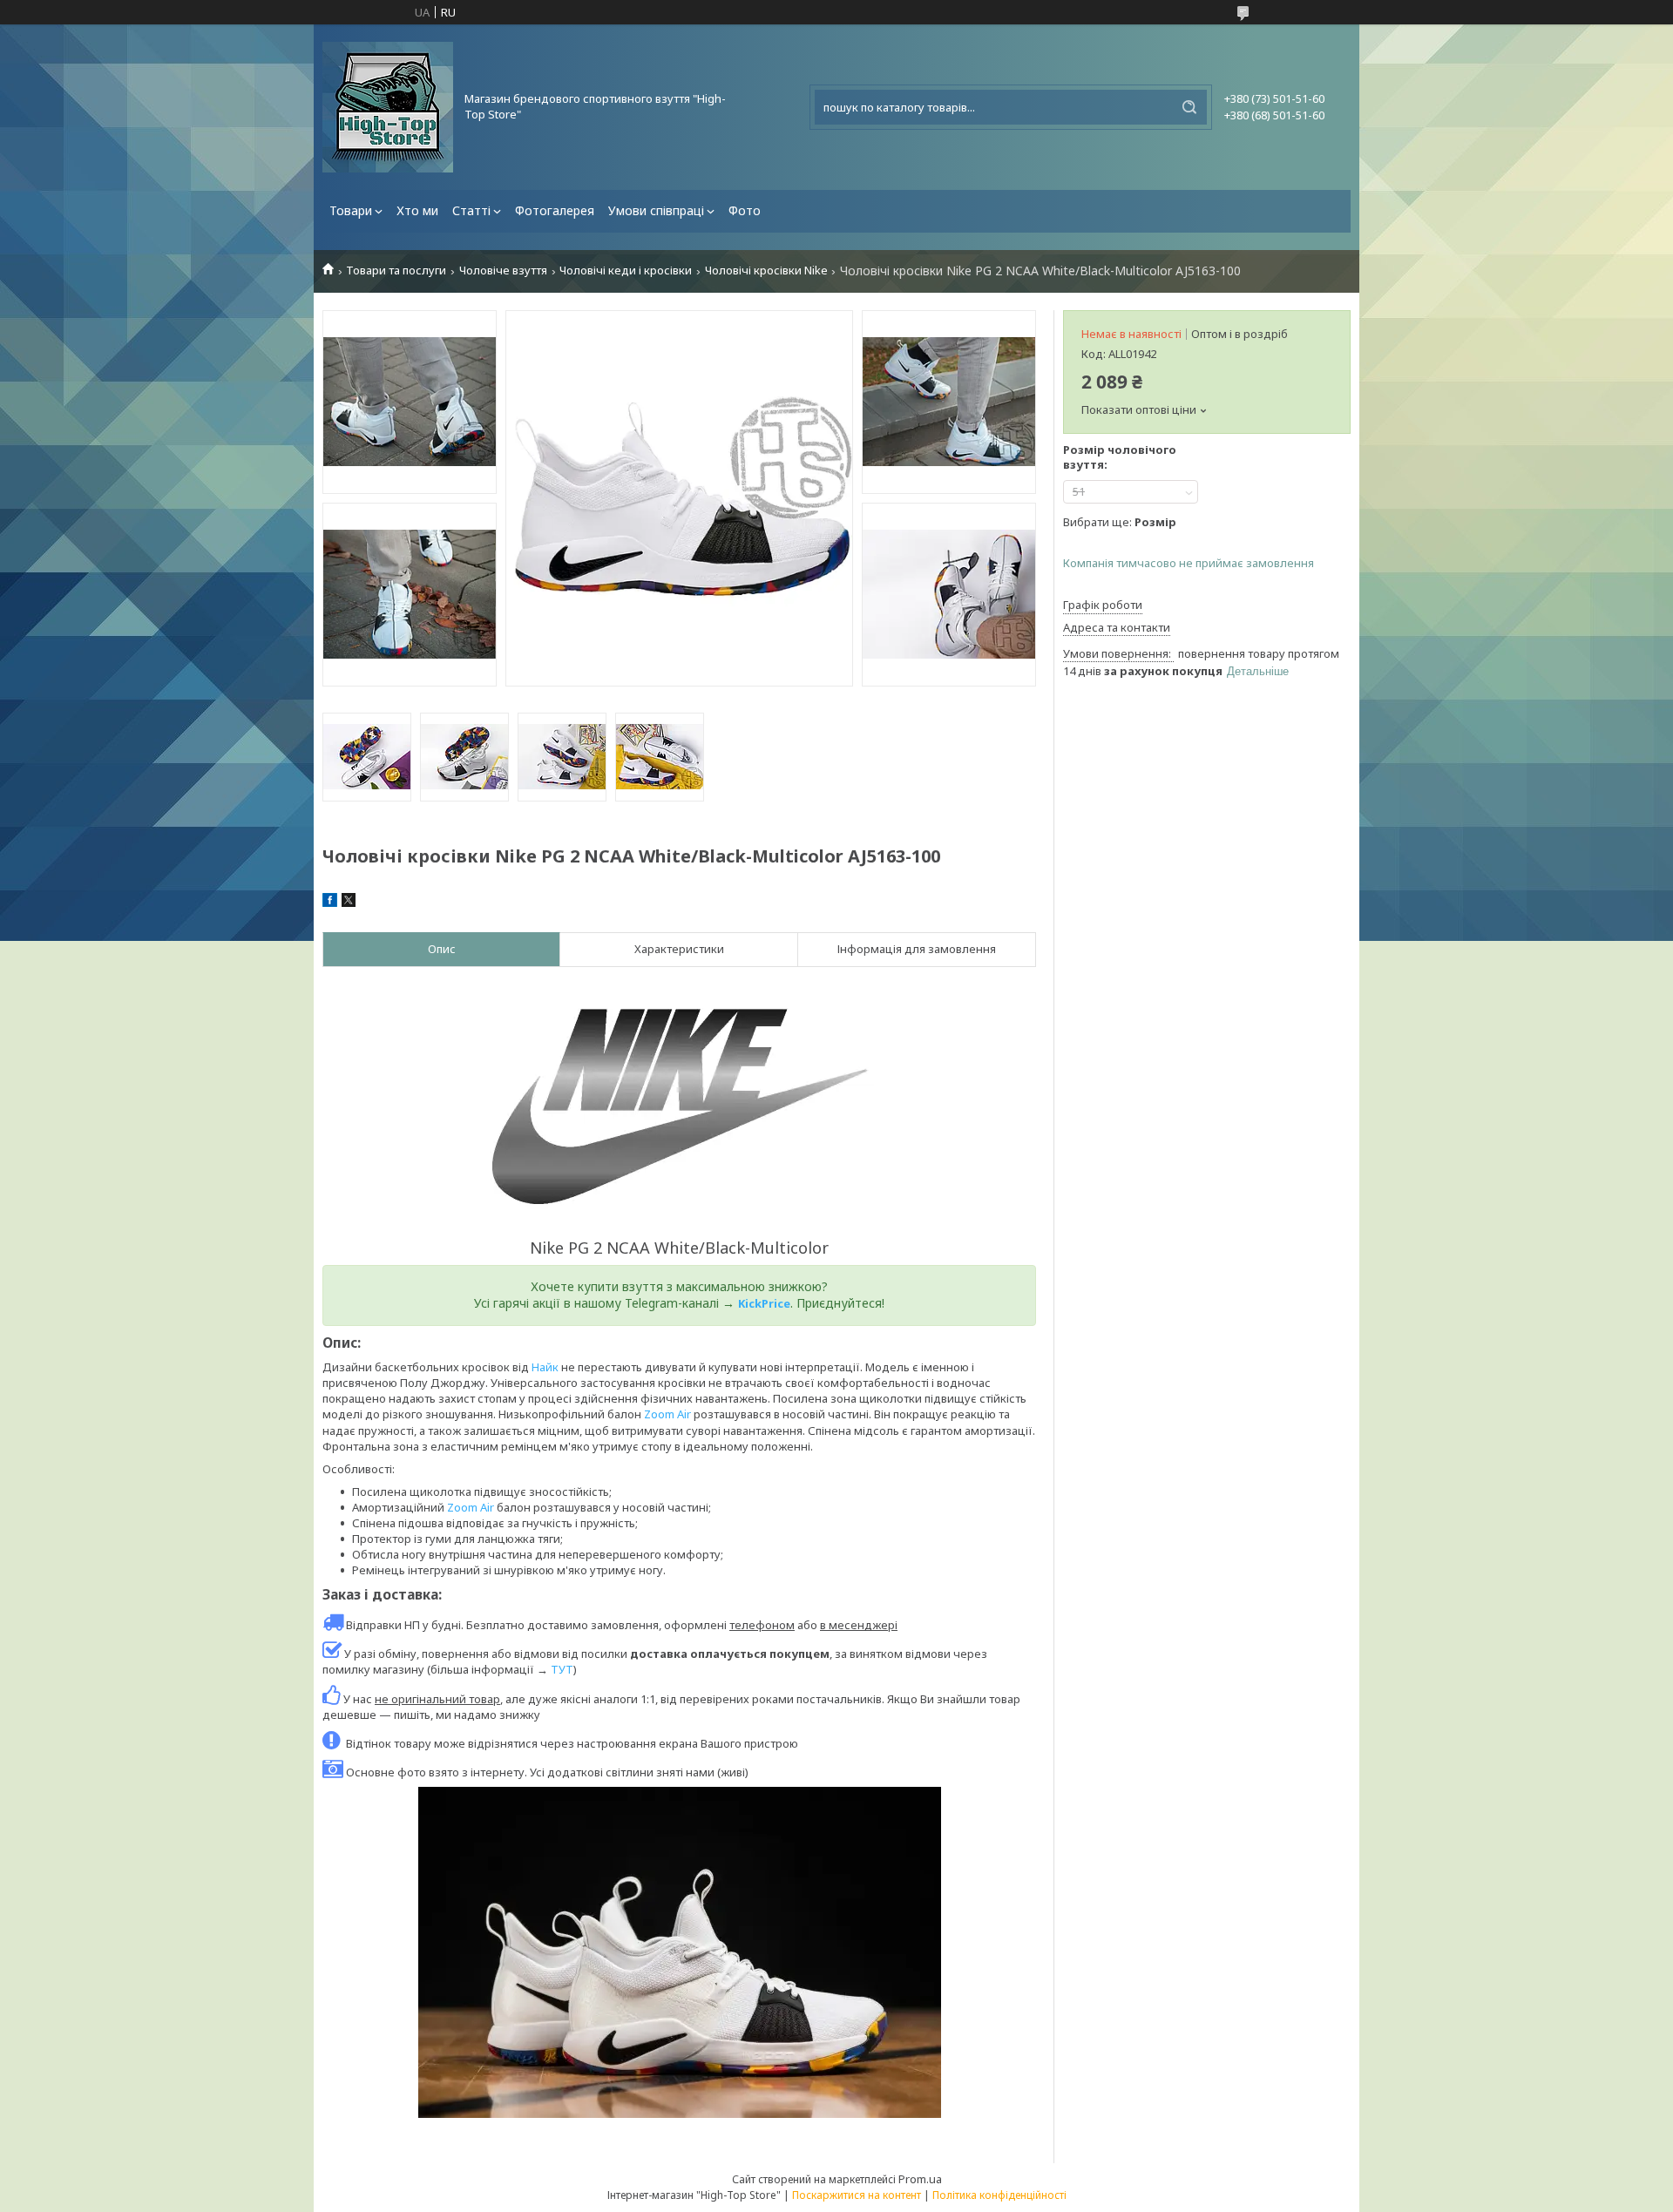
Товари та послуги (396, 271)
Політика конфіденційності (999, 2195)
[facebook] (330, 903)
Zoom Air (667, 1414)
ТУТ (562, 1669)
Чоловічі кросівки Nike (766, 271)
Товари (351, 210)
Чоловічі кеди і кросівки (626, 271)
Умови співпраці (656, 210)
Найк (545, 1367)
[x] (349, 903)
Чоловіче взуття (503, 271)
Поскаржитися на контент (857, 2195)
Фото (745, 210)
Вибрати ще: (1120, 522)
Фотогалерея (555, 210)
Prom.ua (920, 2179)
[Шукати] (1189, 107)
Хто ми (417, 210)
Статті (471, 210)
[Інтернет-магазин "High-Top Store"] (388, 107)
